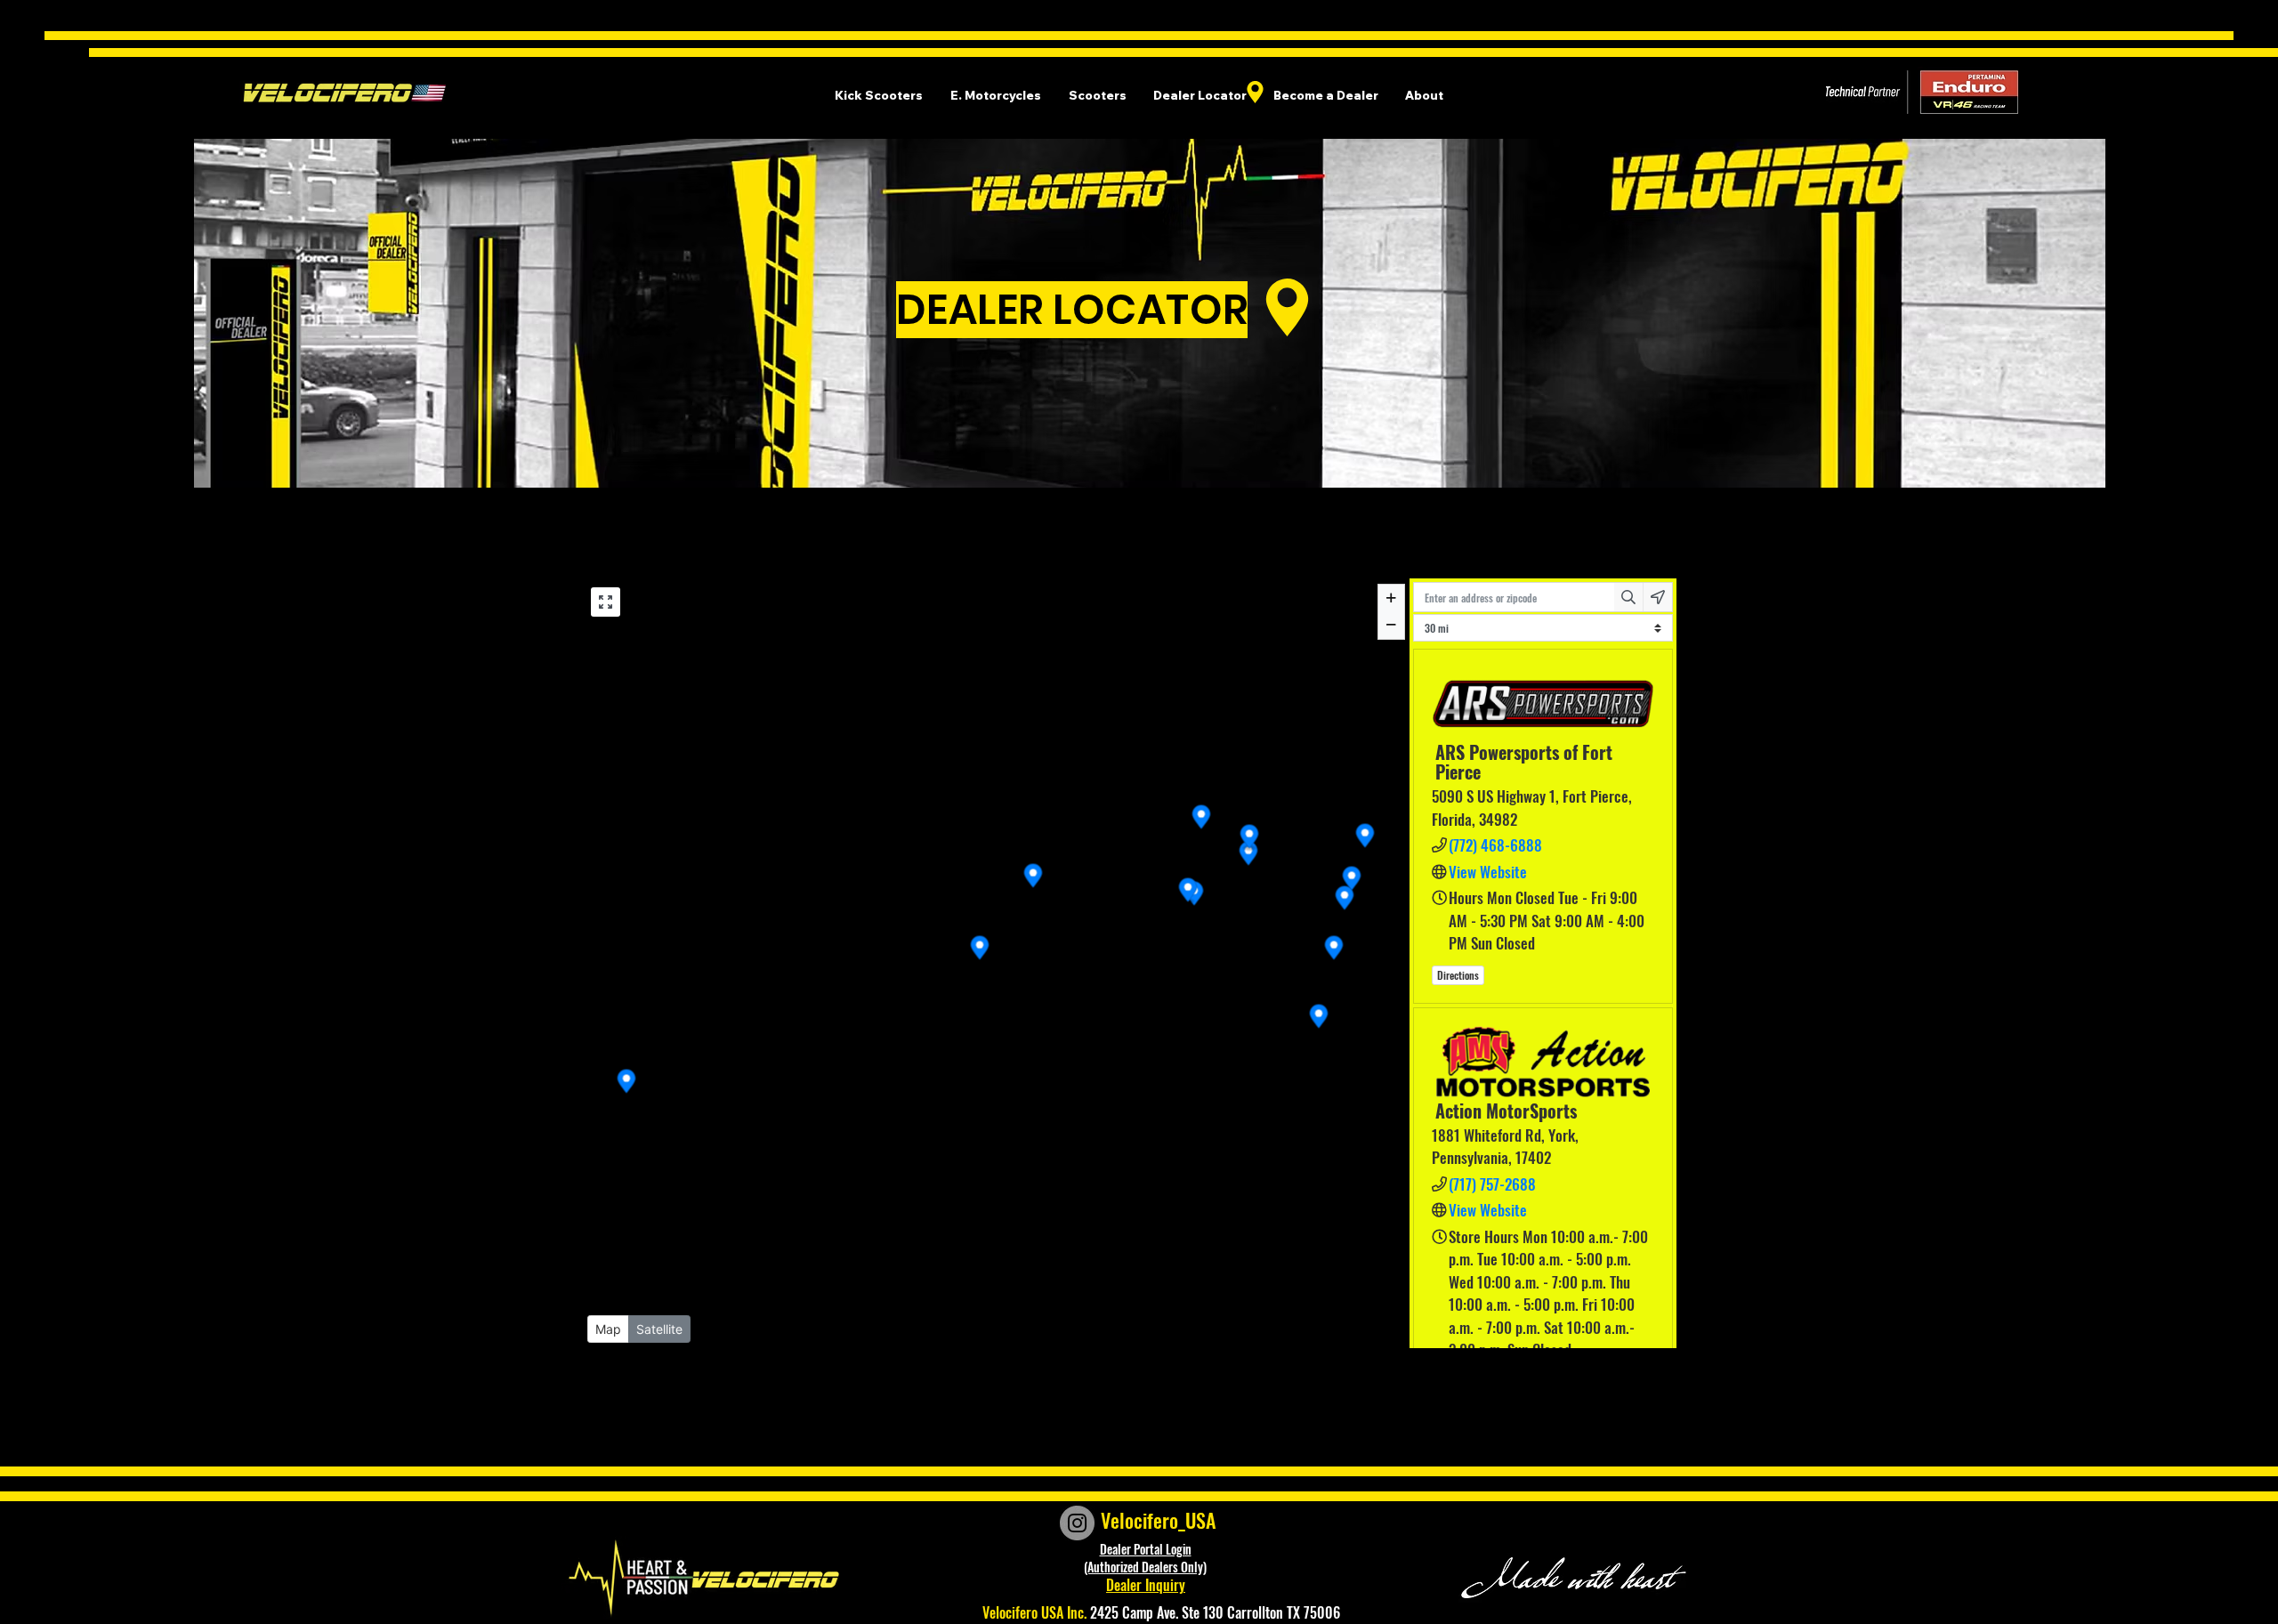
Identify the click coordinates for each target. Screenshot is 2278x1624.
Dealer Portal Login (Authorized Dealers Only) (1145, 1558)
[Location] (1255, 92)
